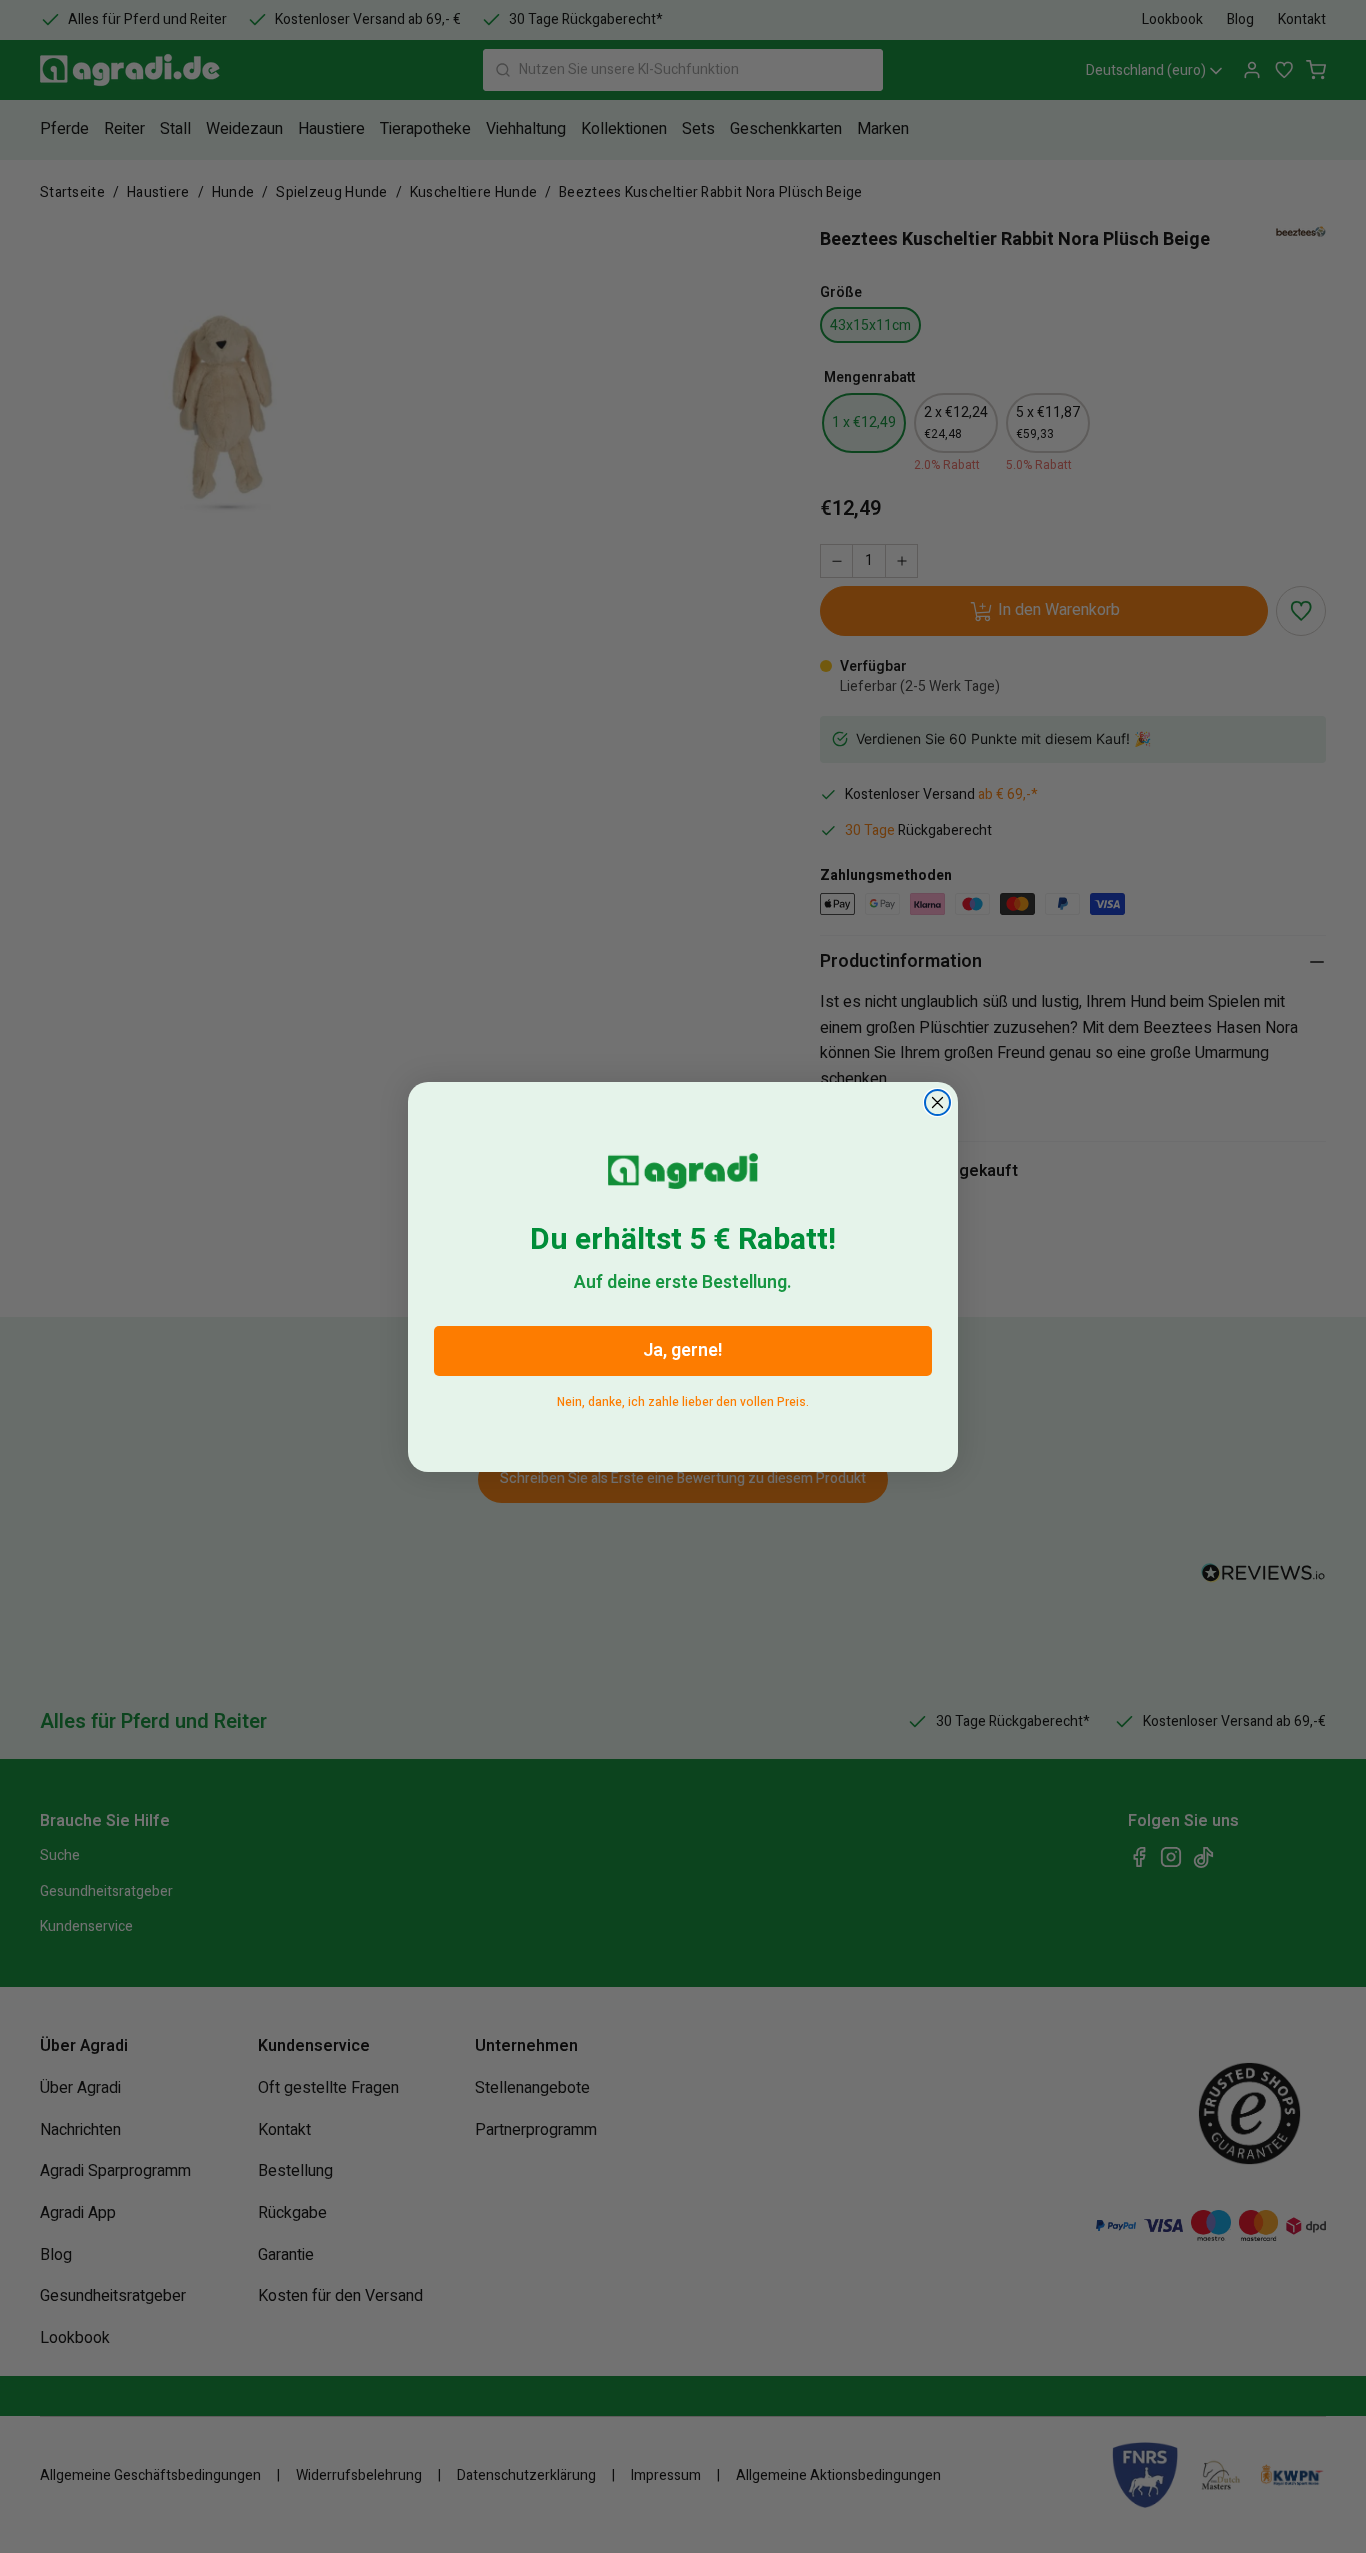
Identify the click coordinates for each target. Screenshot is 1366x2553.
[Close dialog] (937, 1102)
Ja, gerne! (683, 1349)
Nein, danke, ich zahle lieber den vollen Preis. (683, 1397)
